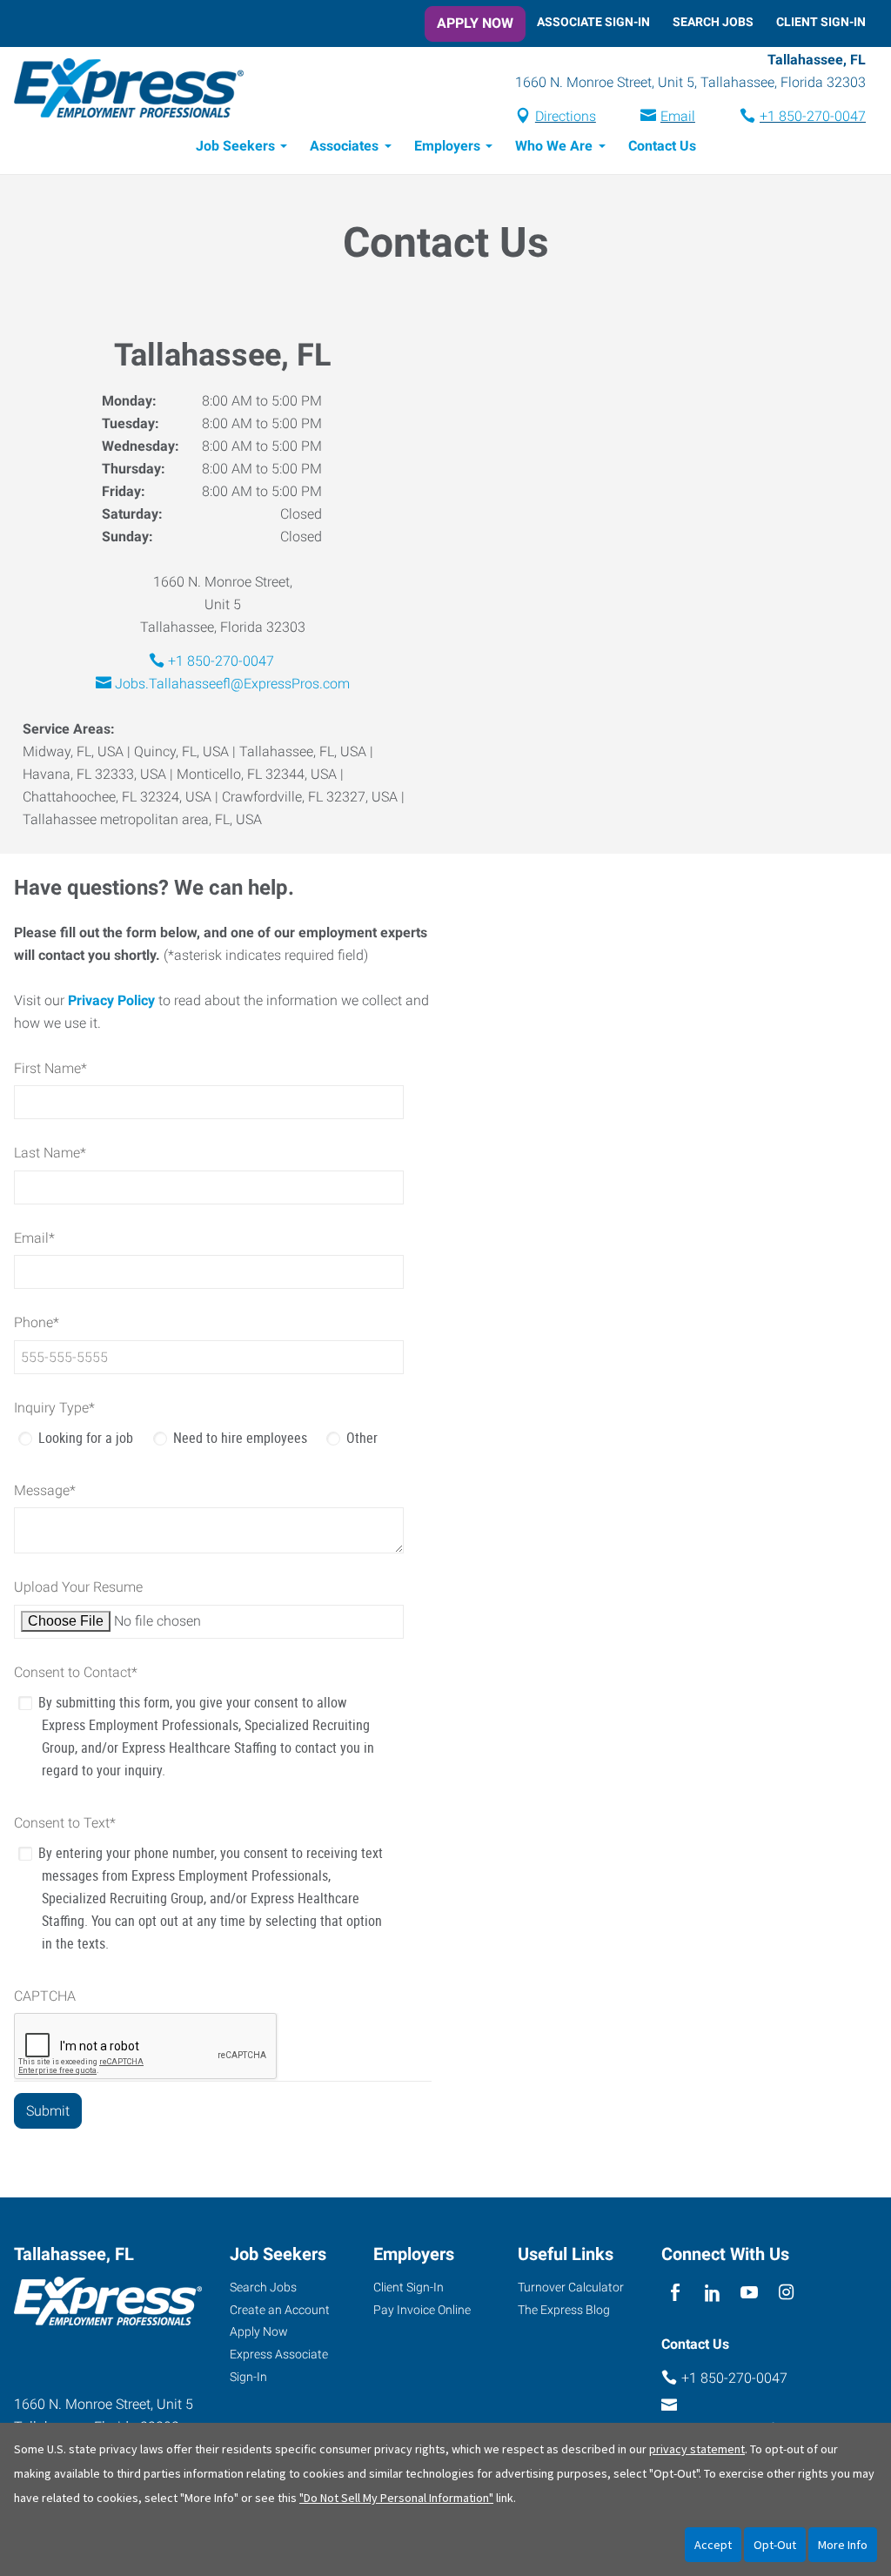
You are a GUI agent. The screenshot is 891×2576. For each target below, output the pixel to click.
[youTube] (750, 2294)
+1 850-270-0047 (813, 116)
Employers (447, 146)
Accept (713, 2545)
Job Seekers (235, 146)
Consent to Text (65, 1823)
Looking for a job (86, 1438)
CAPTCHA (45, 1996)
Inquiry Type (54, 1408)
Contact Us (662, 146)
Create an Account (280, 2310)
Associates (344, 146)
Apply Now (475, 23)
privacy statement (697, 2449)
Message (45, 1490)
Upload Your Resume (78, 1587)
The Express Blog (564, 2310)
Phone (37, 1322)
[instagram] (786, 2294)
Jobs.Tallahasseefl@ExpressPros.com (232, 684)
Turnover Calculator (571, 2287)
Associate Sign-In (593, 22)
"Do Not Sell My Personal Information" (396, 2498)
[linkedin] (712, 2294)
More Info (843, 2545)
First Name (50, 1068)
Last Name (50, 1153)
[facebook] (676, 2294)
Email (678, 116)
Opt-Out (775, 2545)
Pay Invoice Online (422, 2310)
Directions (566, 116)
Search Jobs (713, 22)
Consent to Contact (76, 1672)
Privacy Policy (111, 1000)
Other (362, 1438)
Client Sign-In (821, 22)
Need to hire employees (240, 1438)
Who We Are (554, 146)
